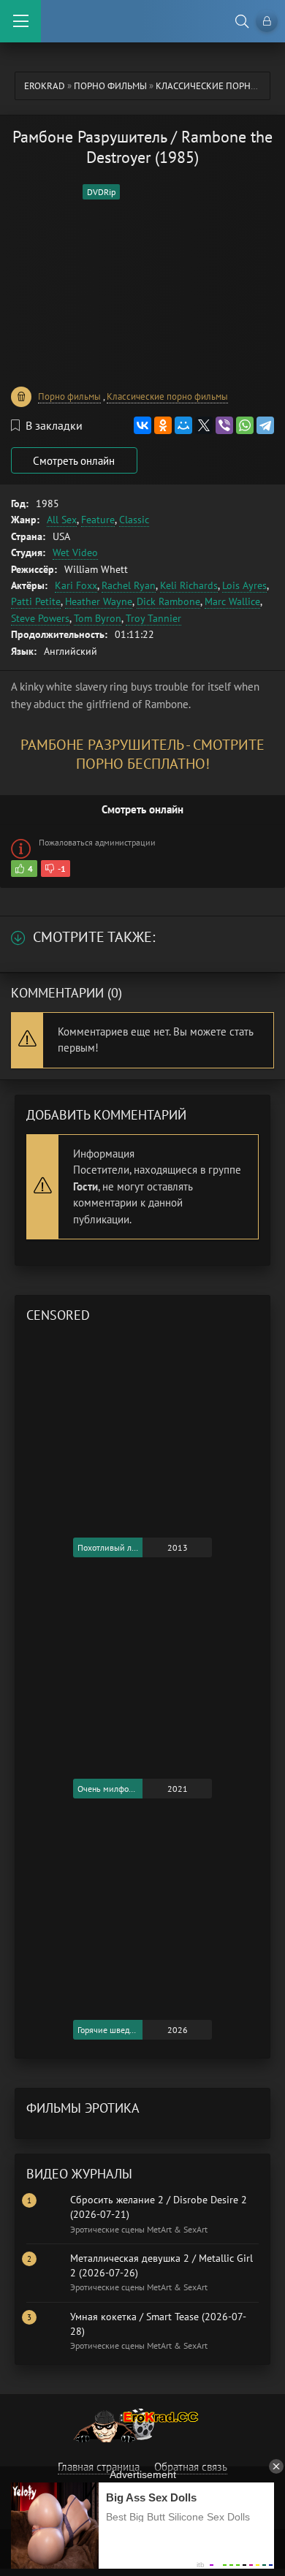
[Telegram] (265, 425)
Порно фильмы (110, 86)
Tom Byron (98, 618)
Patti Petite (36, 601)
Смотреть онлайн (74, 461)
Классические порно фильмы (167, 396)
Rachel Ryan (129, 585)
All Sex (62, 520)
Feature (98, 520)
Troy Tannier (153, 618)
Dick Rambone (168, 601)
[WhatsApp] (245, 425)
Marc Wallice (232, 601)
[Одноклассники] (163, 425)
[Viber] (224, 425)
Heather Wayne (99, 601)
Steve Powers (40, 618)
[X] (204, 425)
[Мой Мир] (183, 425)
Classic (134, 520)
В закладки (54, 425)
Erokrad (45, 86)
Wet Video (75, 552)
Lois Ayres (244, 585)
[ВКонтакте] (142, 425)
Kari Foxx (76, 585)
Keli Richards (189, 585)
